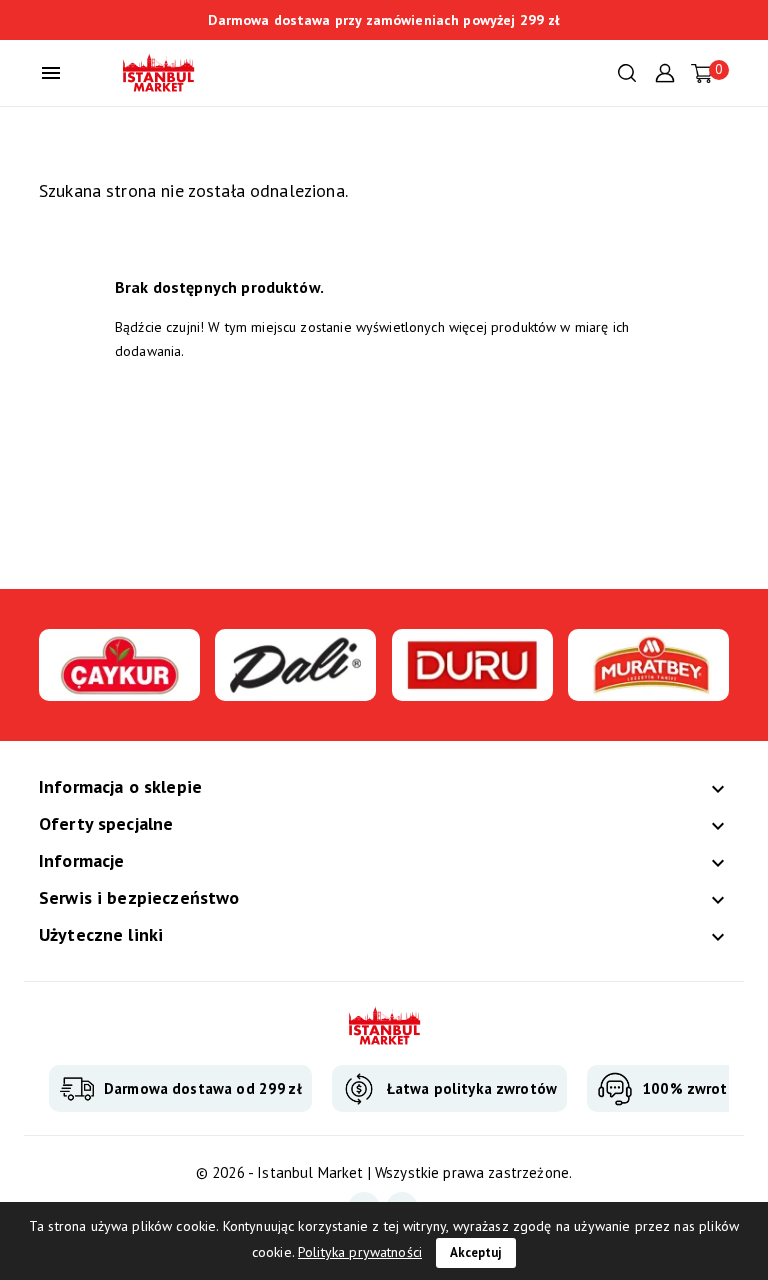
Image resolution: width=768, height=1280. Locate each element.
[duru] (472, 689)
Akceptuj (476, 1252)
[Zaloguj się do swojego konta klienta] (665, 71)
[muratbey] (648, 689)
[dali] (295, 689)
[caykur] (119, 689)
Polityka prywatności (360, 1252)
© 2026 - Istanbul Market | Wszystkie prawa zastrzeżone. (384, 1172)
